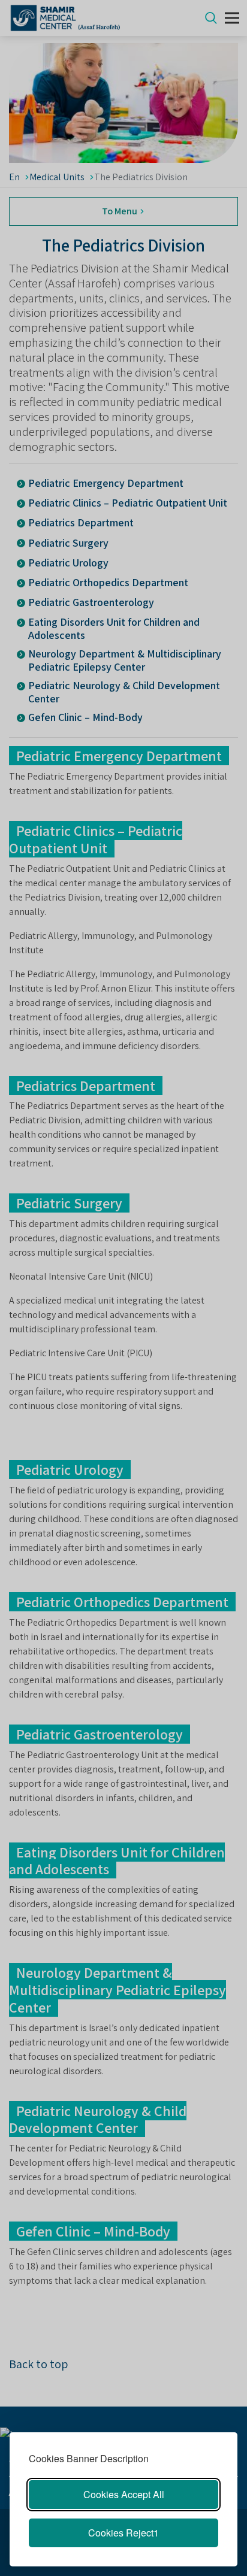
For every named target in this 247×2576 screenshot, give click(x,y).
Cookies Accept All (124, 2494)
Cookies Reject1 (123, 2533)
